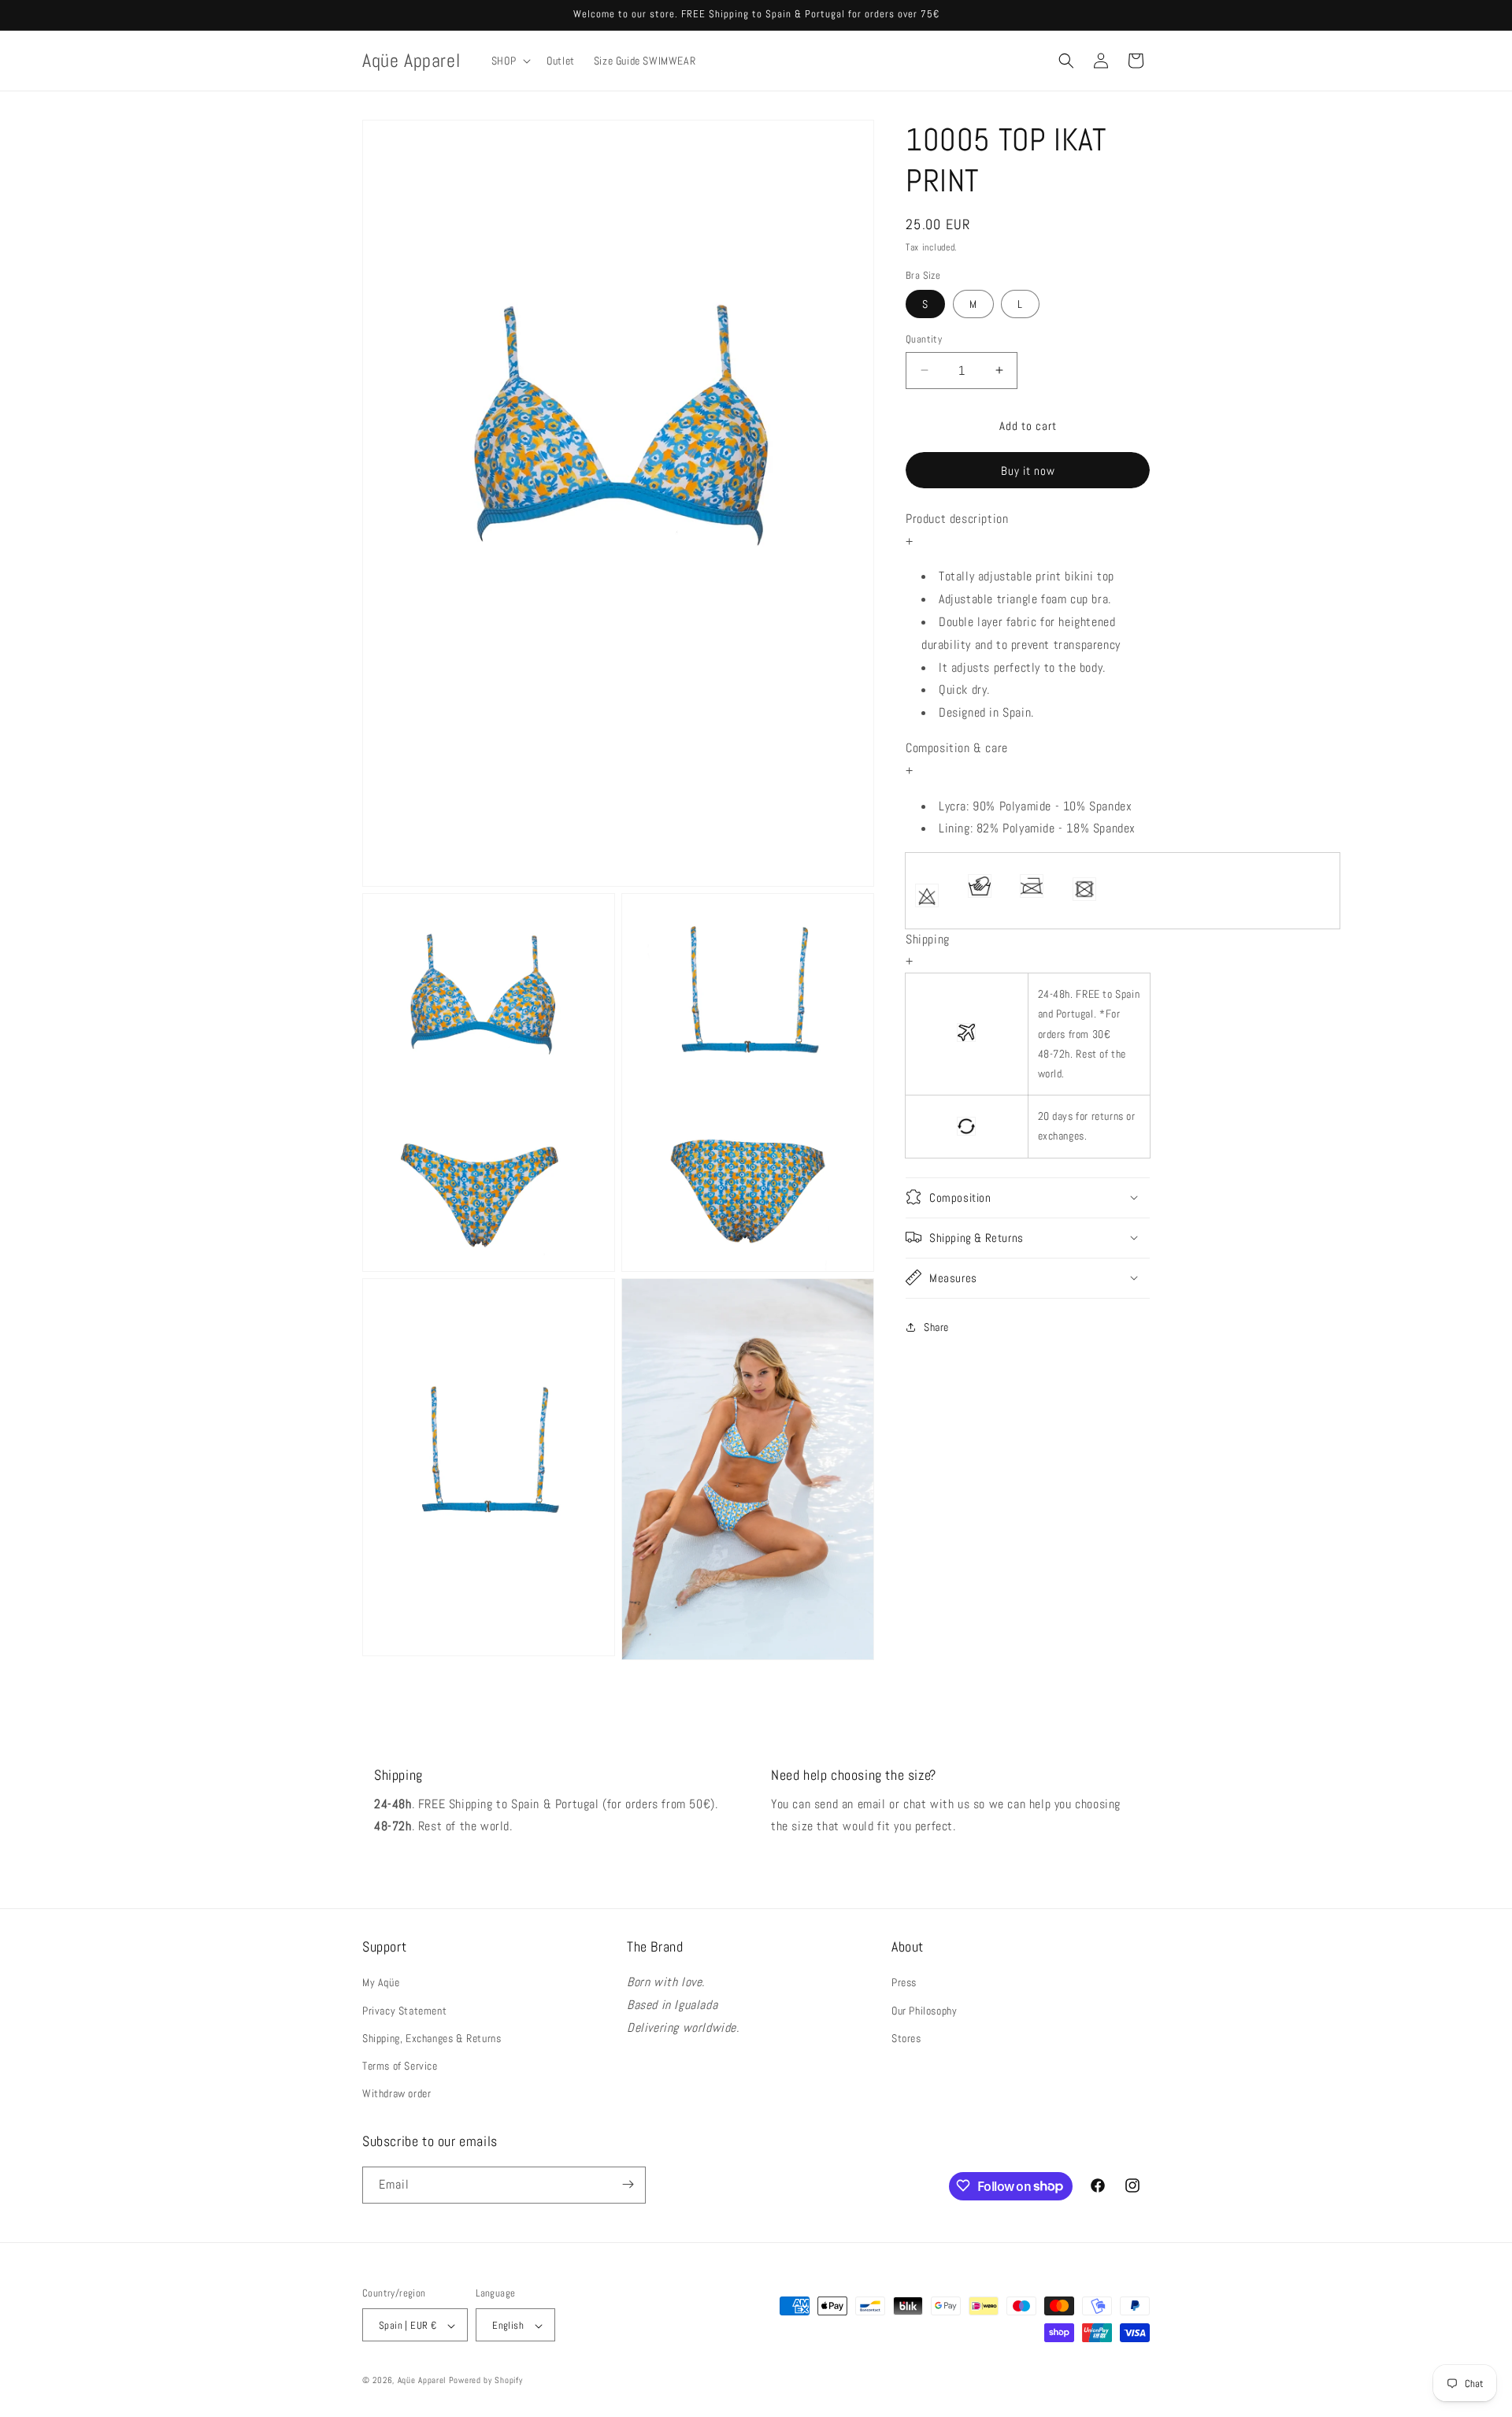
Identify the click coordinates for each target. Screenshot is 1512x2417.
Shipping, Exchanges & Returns (432, 2038)
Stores (906, 2038)
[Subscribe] (628, 2184)
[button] (510, 61)
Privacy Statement (404, 2011)
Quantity (924, 339)
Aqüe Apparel (422, 2381)
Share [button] (936, 1327)
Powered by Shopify (486, 2381)
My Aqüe (381, 1983)
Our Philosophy (924, 2011)
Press (904, 1983)
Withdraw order (397, 2094)
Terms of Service (400, 2066)
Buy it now (1028, 471)
